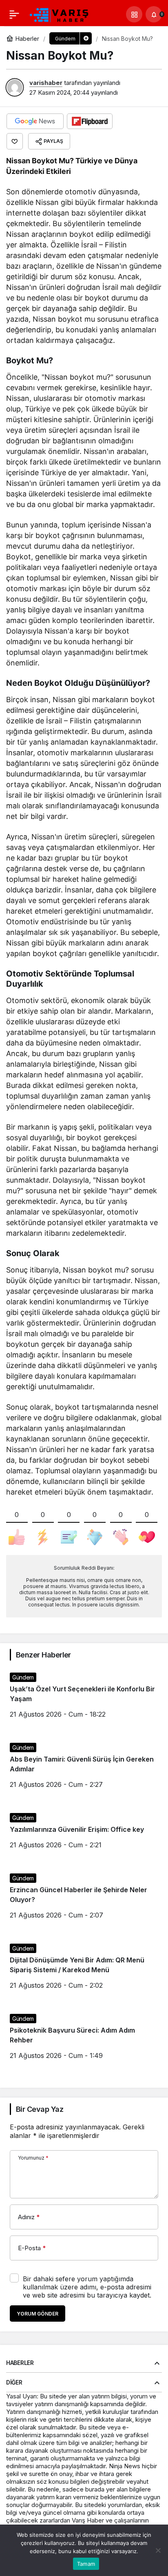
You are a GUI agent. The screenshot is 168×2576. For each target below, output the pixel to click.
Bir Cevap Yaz (40, 2109)
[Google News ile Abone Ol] (35, 121)
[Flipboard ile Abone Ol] (90, 121)
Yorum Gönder (38, 2314)
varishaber (46, 83)
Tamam (86, 2564)
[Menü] (14, 14)
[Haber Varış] (60, 13)
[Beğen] (15, 141)
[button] (134, 14)
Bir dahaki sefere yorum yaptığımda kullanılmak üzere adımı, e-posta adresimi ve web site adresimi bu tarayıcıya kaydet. (87, 2287)
